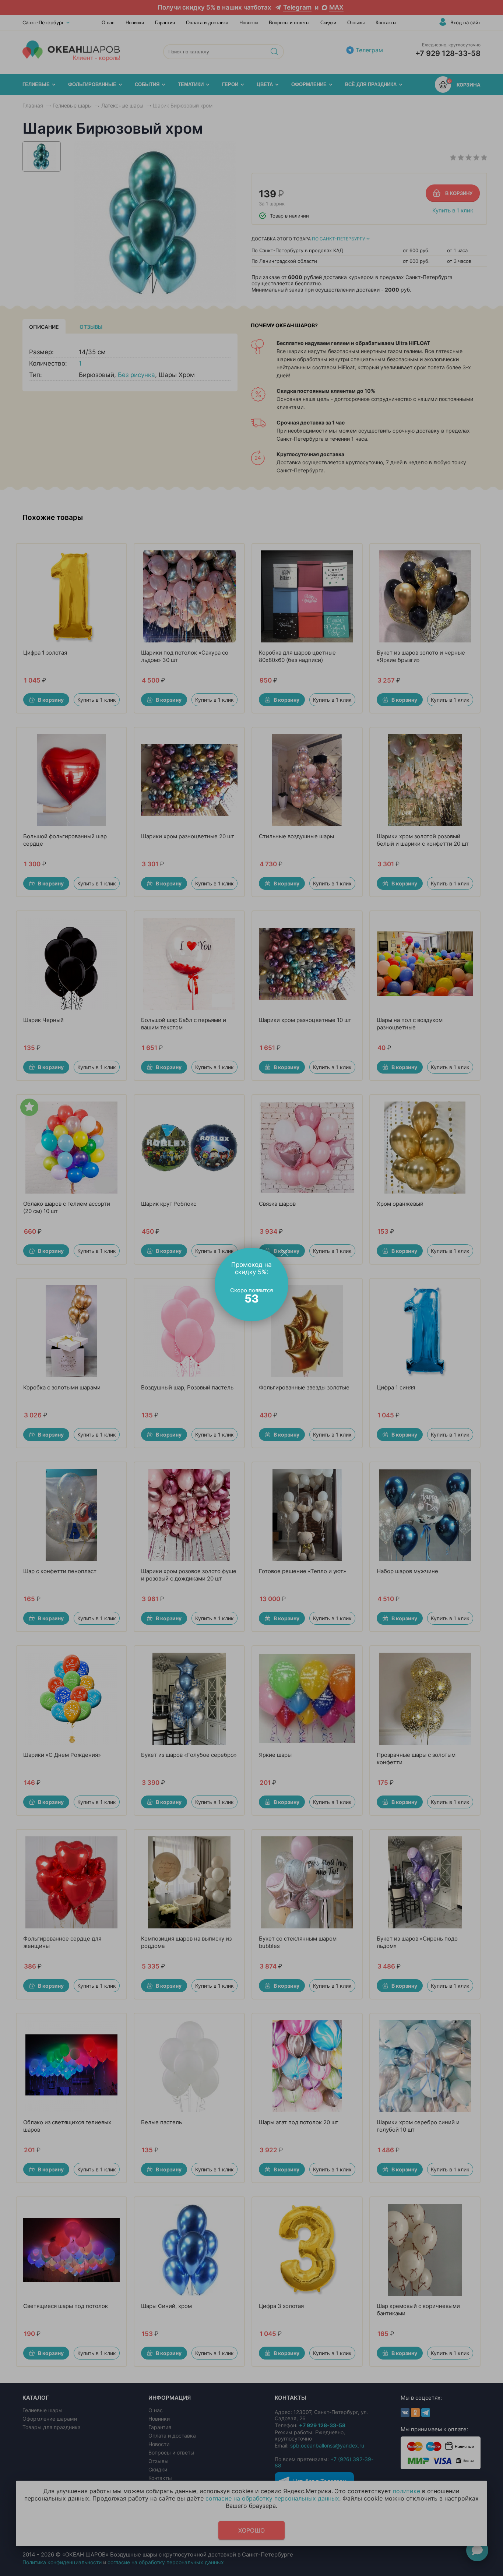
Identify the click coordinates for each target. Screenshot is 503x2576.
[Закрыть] (285, 1252)
